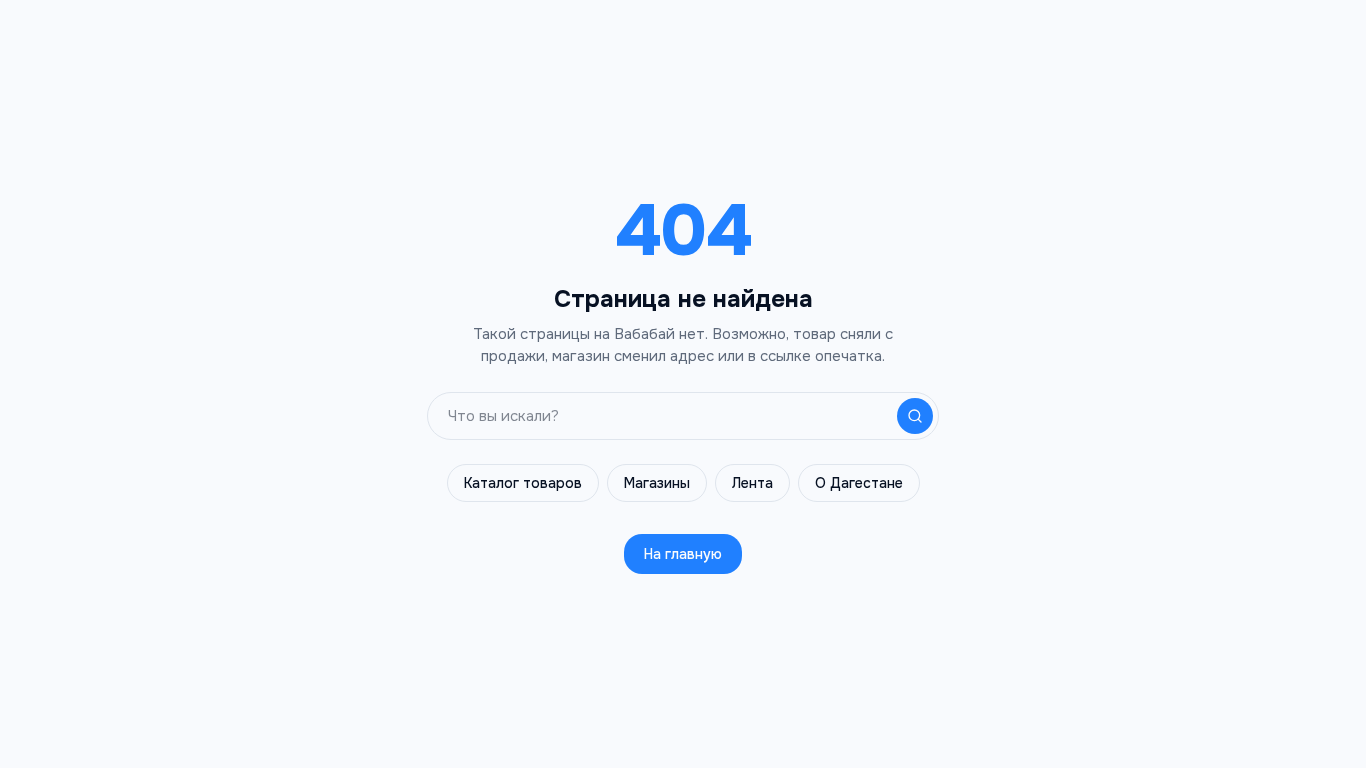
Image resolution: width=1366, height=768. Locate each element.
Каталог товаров (523, 483)
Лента (752, 483)
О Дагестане (859, 483)
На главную (683, 554)
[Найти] (915, 416)
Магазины (657, 483)
